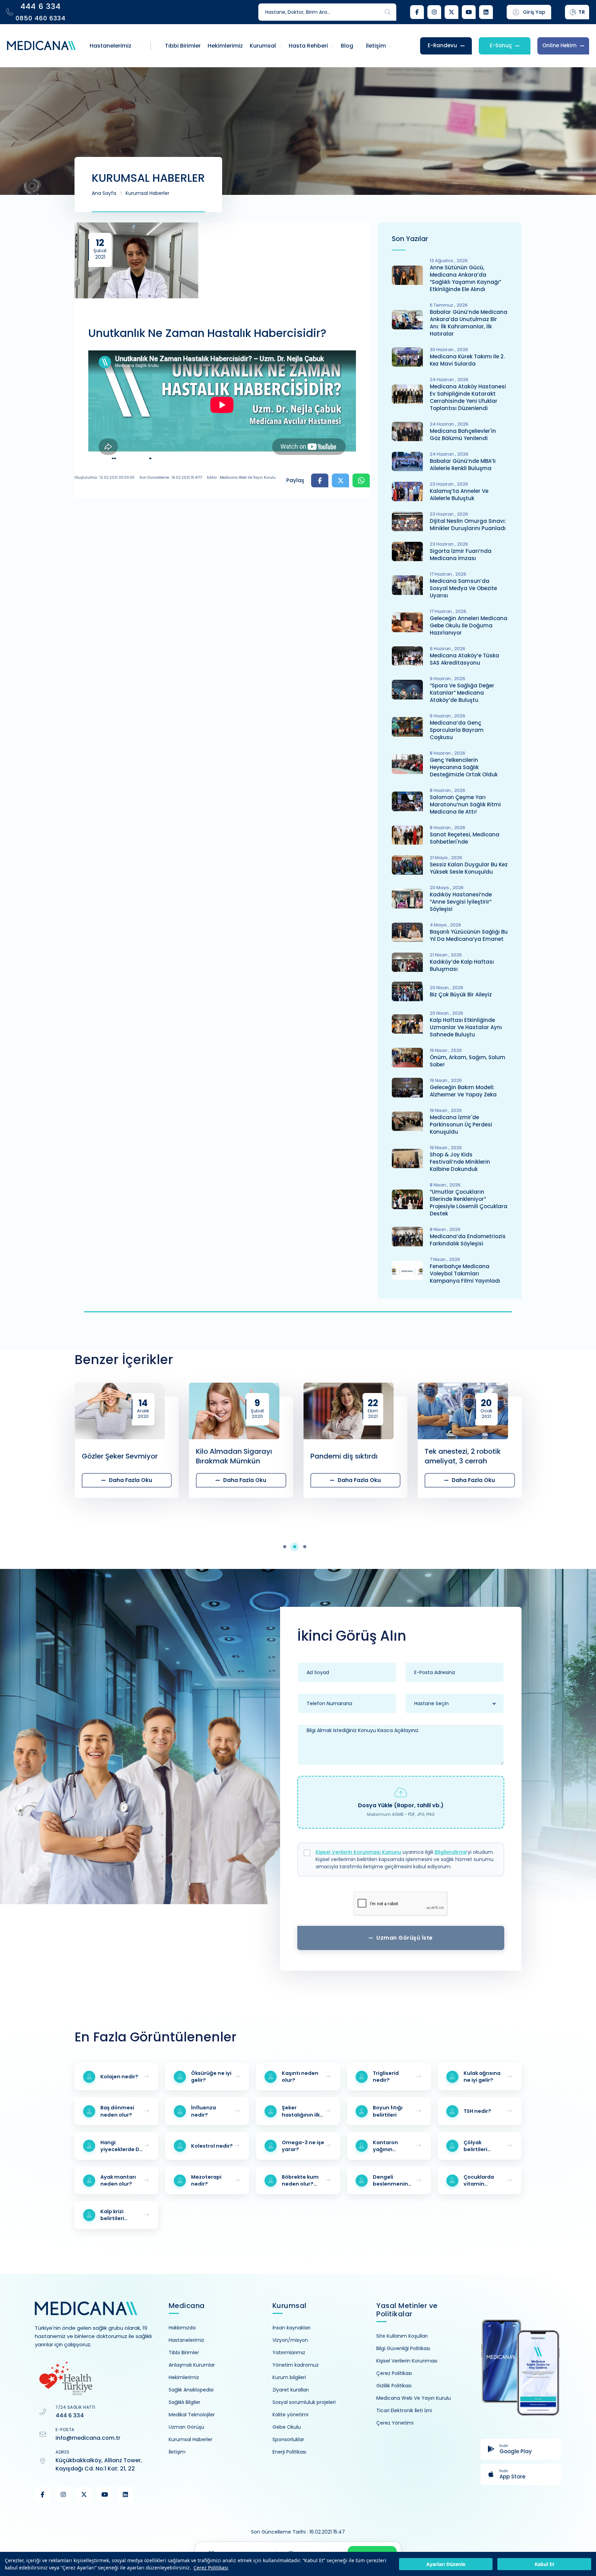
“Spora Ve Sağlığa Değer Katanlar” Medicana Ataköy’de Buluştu (462, 693)
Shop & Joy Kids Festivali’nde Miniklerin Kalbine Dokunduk (460, 1162)
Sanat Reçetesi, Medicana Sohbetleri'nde (465, 838)
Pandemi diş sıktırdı (230, 1456)
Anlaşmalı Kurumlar (192, 2365)
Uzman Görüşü (186, 2427)
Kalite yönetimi (290, 2415)
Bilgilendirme (451, 1852)
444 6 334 (70, 2415)
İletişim (177, 2452)
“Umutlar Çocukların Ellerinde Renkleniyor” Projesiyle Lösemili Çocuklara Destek (469, 1203)
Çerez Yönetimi (395, 2423)
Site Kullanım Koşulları (402, 2336)
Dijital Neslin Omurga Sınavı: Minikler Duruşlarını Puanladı (468, 525)
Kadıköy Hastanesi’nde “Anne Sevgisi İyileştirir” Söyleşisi (461, 902)
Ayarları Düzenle (446, 2564)
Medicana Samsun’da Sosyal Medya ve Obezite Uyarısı (463, 588)
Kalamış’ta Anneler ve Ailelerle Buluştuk (459, 495)
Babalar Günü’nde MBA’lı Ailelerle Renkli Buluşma (463, 465)
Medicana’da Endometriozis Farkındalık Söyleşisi (468, 1240)
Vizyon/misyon (290, 2340)
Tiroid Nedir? (446, 1456)
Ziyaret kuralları (291, 2390)
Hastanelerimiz (186, 2340)
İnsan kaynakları (291, 2328)
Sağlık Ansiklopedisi (191, 2390)
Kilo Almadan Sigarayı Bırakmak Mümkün (120, 1456)
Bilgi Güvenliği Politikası (403, 2348)
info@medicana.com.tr (88, 2438)
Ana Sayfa (104, 193)
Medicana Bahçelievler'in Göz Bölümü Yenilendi (463, 435)
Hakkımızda (182, 2328)
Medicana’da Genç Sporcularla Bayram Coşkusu (457, 730)
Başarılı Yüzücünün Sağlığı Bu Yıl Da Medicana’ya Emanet (469, 935)
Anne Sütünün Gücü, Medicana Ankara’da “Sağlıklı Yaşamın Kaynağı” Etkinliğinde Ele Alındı (465, 278)
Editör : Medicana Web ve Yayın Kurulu (241, 478)
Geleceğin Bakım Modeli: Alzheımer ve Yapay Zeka (463, 1091)
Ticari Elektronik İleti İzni (404, 2410)
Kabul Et (544, 2564)
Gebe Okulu (287, 2427)
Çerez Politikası (211, 2568)
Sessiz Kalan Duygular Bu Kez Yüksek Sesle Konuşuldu (469, 868)
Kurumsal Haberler (147, 193)
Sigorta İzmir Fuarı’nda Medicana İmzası (461, 555)
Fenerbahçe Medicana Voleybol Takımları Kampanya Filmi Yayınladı (465, 1274)
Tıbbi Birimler (184, 2353)
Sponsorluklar (288, 2439)
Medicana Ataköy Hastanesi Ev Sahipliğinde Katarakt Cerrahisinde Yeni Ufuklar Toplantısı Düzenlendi (468, 397)
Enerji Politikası (289, 2452)
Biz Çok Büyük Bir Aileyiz (461, 994)
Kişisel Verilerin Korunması (407, 2361)
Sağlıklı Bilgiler (185, 2402)
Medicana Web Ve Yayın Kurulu (414, 2398)
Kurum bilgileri (289, 2377)
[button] (288, 1547)
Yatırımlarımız (289, 2353)
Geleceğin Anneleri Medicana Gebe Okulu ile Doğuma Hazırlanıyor (469, 625)
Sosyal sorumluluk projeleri (304, 2402)
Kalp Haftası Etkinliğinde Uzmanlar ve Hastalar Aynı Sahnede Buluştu (466, 1027)
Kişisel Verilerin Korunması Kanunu (358, 1852)
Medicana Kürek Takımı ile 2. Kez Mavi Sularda (467, 360)
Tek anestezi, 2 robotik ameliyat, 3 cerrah (348, 1456)
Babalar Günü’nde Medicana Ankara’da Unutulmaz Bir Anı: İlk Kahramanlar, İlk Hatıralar (469, 323)
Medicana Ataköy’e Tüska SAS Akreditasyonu (464, 659)
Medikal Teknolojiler (192, 2415)
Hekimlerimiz (184, 2377)
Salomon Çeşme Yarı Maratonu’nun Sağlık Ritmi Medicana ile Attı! (465, 804)
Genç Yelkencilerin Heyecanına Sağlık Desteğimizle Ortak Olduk (464, 767)
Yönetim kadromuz (296, 2365)
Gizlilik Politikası (394, 2386)
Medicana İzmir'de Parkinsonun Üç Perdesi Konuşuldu (461, 1125)
